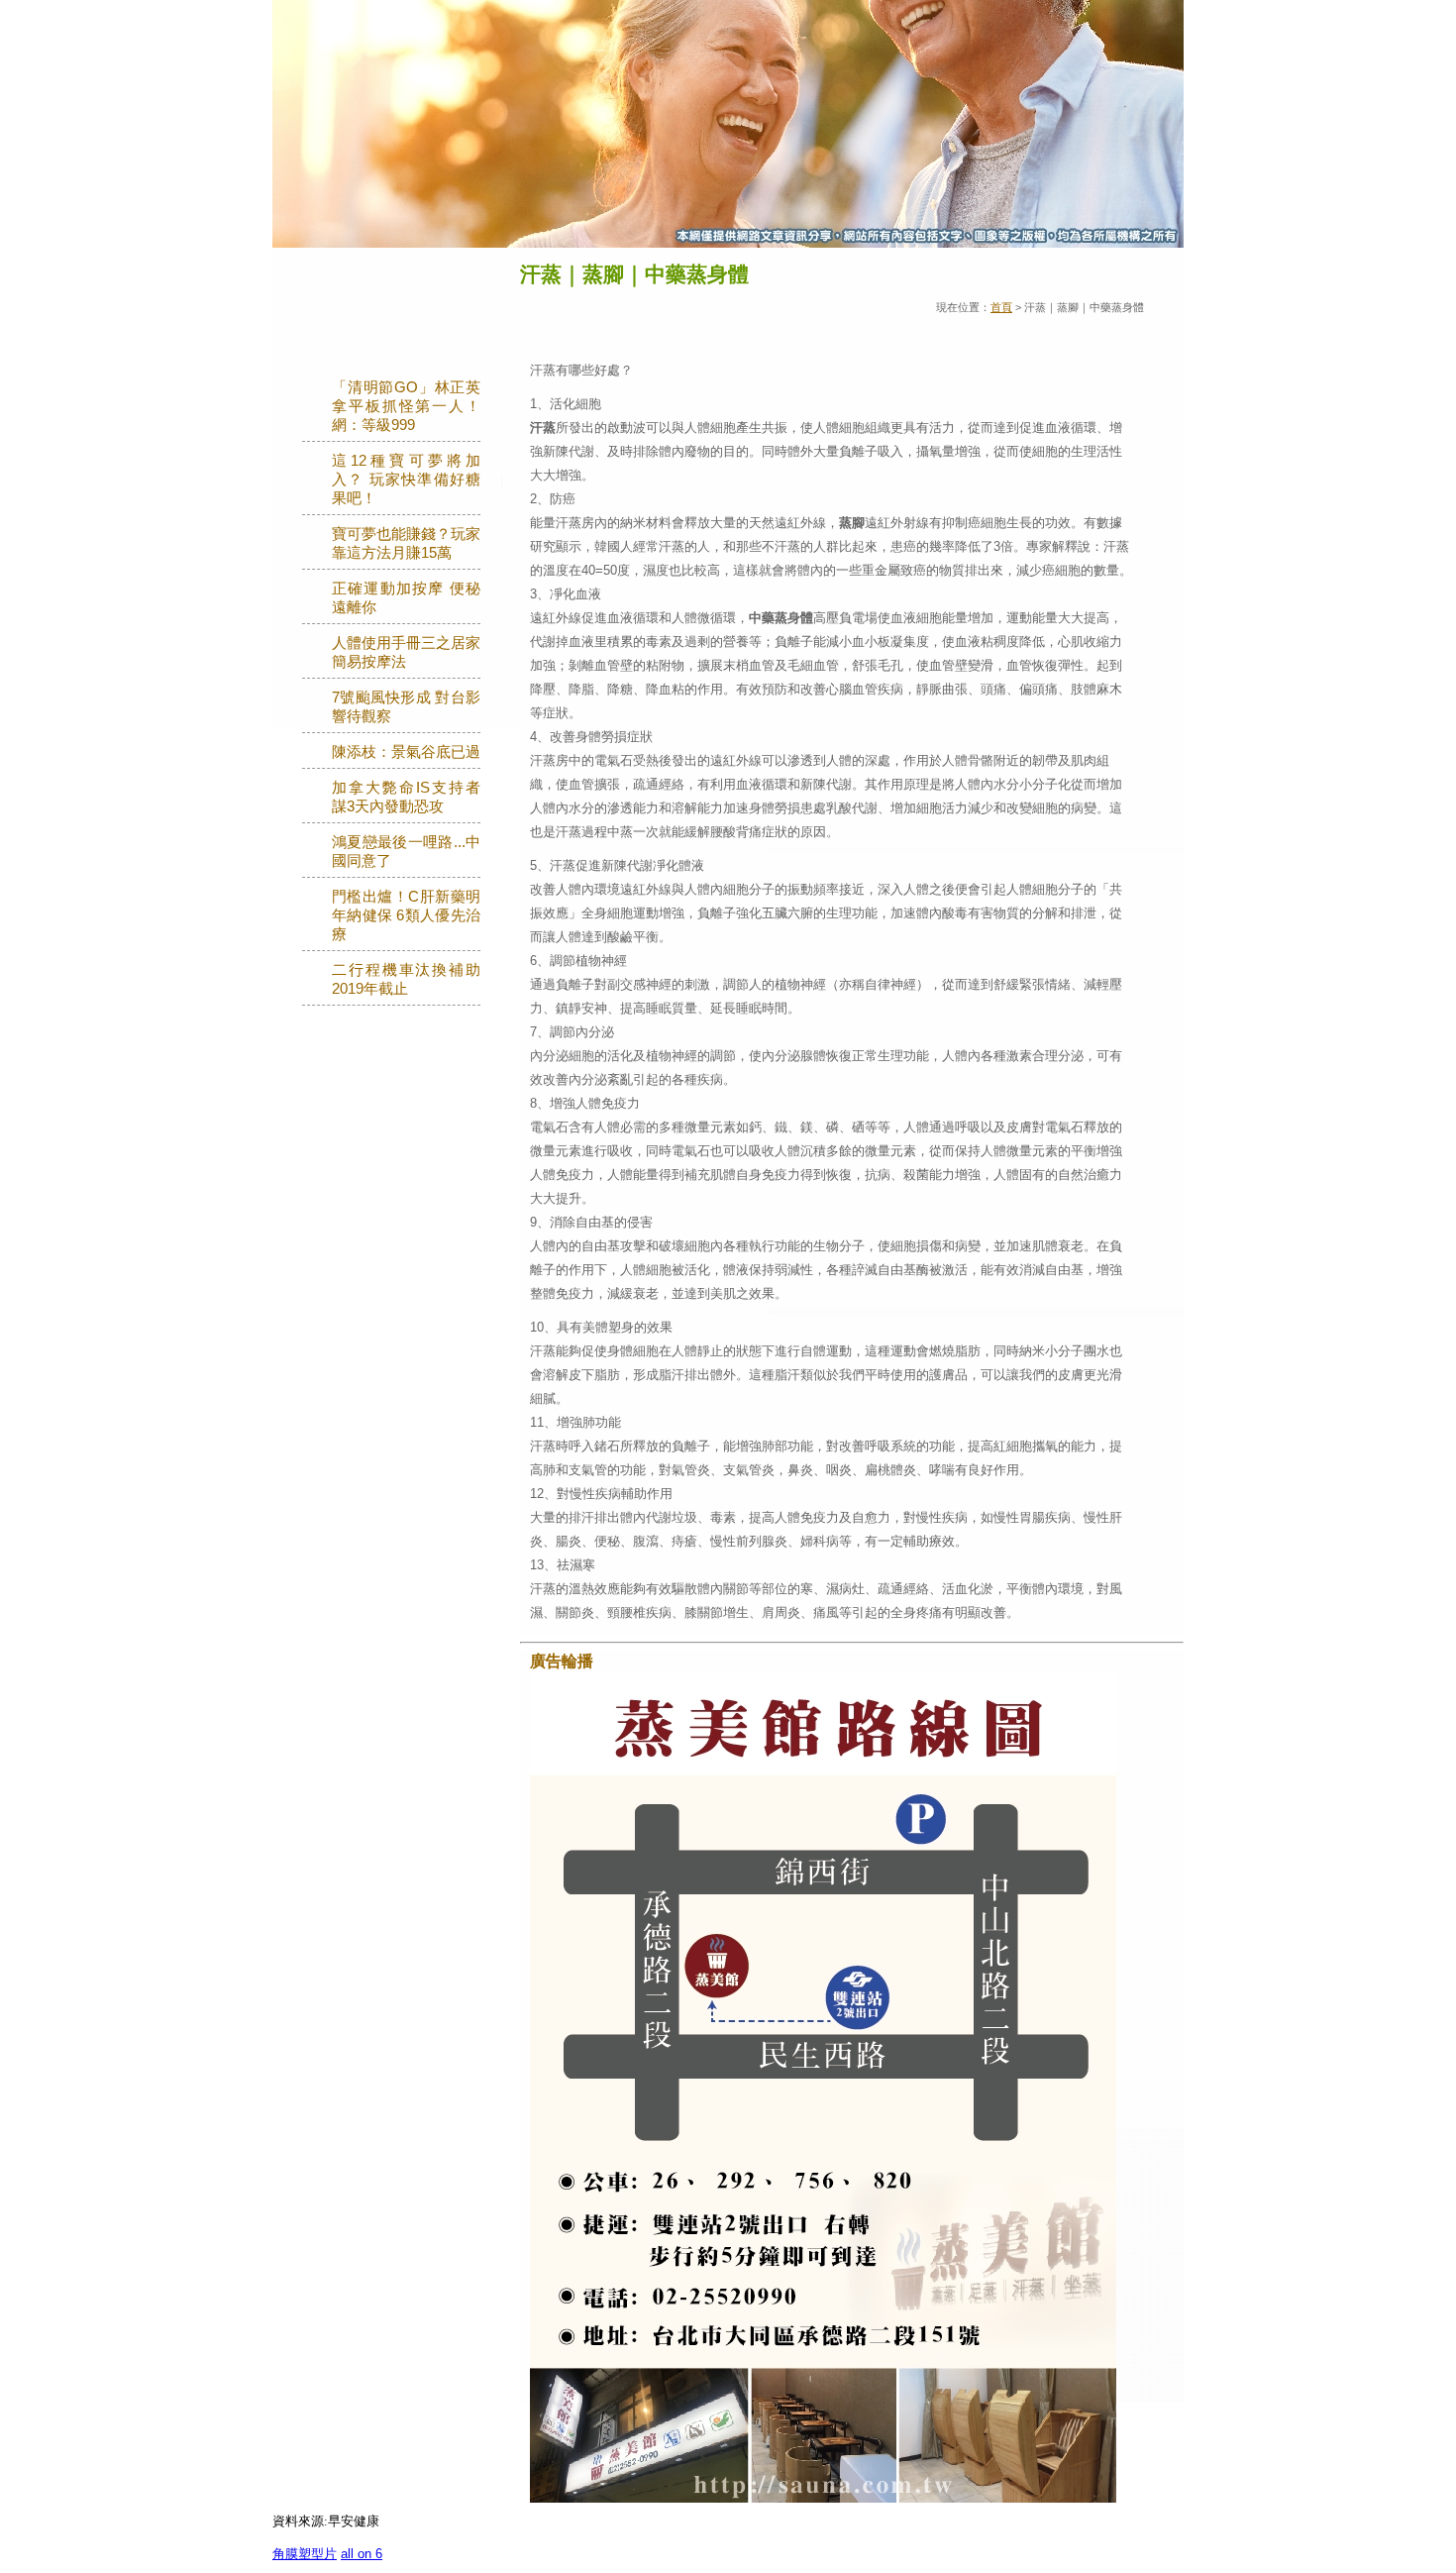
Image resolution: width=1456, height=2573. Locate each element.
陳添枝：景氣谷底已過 (406, 752)
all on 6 (362, 2554)
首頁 (1001, 307)
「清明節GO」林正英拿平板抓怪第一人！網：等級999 (406, 406)
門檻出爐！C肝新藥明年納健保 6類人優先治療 (406, 915)
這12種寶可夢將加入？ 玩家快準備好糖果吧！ (406, 480)
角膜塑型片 (305, 2554)
